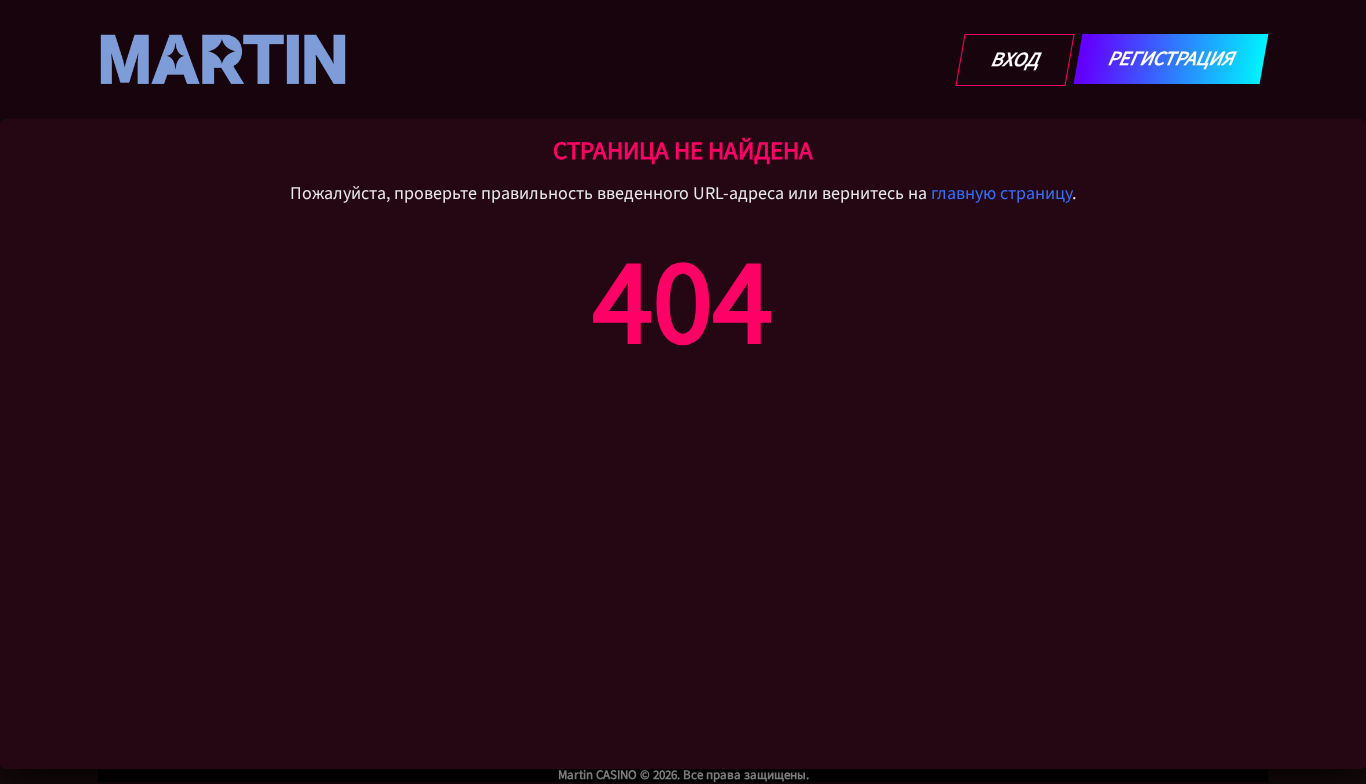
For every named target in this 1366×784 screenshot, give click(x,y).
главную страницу (1001, 193)
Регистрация (1171, 59)
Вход (1015, 60)
